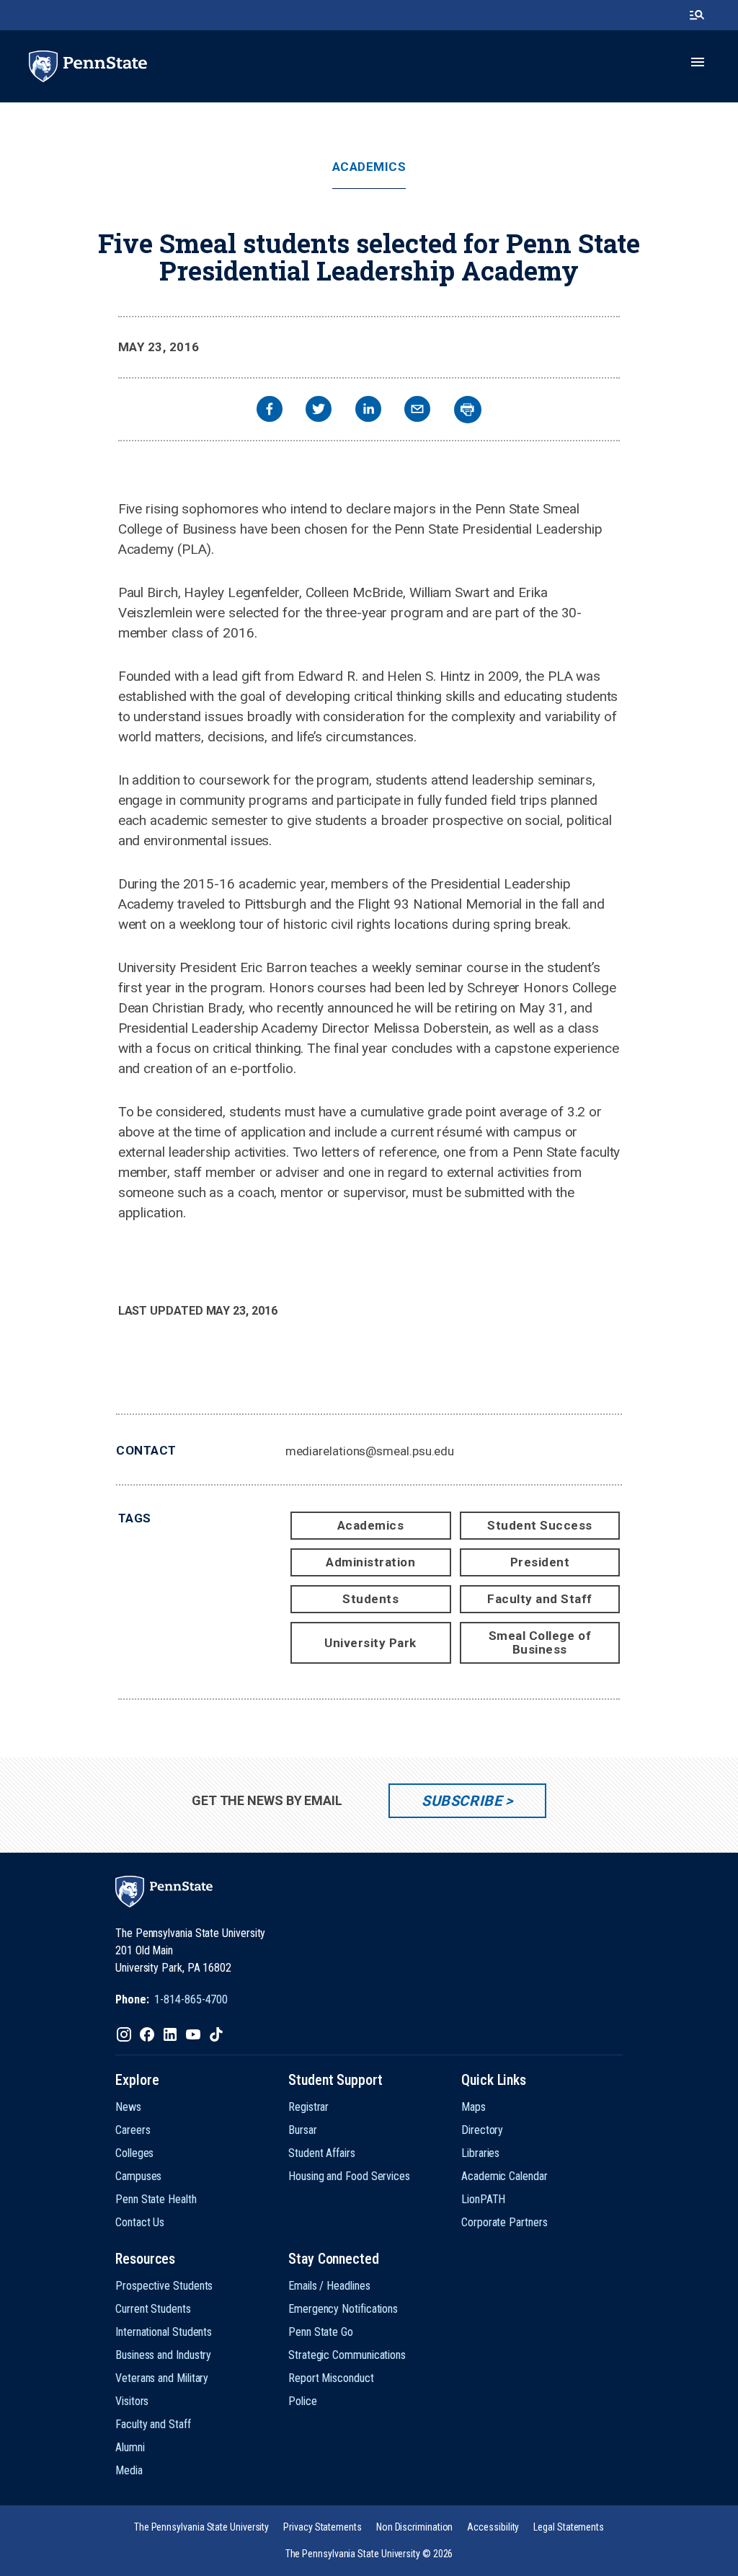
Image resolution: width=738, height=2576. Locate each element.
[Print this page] (468, 410)
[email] (417, 411)
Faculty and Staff (540, 1599)
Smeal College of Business (540, 1642)
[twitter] (319, 411)
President (540, 1562)
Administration (370, 1562)
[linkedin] (368, 411)
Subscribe (462, 1801)
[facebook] (270, 411)
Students (370, 1599)
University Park (370, 1643)
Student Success (540, 1525)
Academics (369, 167)
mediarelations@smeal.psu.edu (370, 1451)
